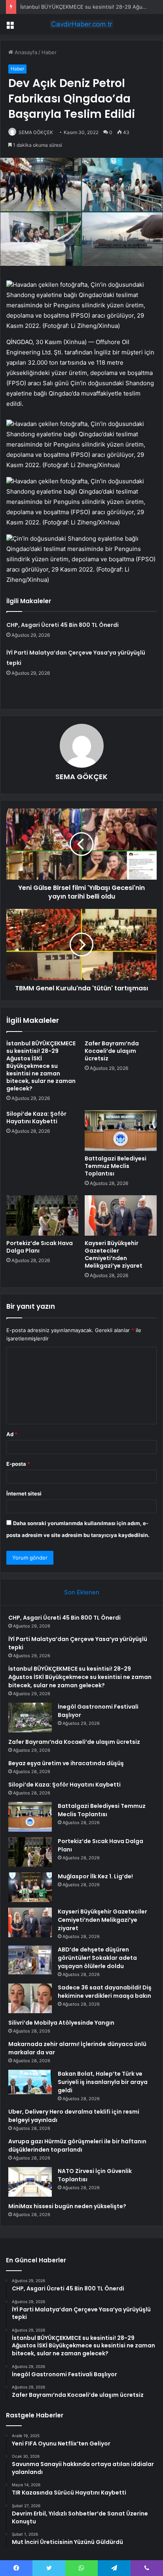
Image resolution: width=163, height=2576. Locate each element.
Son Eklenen (82, 1592)
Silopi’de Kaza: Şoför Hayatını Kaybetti (36, 1118)
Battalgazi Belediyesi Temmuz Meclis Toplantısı (116, 1166)
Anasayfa (25, 52)
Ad (12, 1434)
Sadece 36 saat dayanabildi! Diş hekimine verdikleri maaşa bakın (105, 1992)
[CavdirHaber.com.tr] (81, 24)
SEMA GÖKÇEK (36, 132)
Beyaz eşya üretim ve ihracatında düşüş (66, 1763)
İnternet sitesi (24, 1493)
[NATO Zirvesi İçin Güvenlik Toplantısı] (30, 2182)
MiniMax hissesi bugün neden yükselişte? (67, 2206)
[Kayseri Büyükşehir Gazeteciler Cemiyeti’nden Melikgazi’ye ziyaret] (121, 1216)
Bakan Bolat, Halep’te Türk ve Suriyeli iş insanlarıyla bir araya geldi (103, 2082)
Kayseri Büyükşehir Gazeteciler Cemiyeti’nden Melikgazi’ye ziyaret (114, 1254)
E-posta (18, 1464)
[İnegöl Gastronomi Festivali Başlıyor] (30, 1718)
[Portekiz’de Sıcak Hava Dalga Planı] (42, 1216)
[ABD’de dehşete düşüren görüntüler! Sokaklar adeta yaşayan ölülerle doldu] (30, 1960)
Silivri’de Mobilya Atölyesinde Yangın (61, 2023)
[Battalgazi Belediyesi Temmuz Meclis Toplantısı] (121, 1131)
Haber (49, 52)
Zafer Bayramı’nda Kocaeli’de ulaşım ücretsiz (112, 1051)
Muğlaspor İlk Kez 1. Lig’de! (95, 1876)
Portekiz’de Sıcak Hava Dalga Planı (40, 1247)
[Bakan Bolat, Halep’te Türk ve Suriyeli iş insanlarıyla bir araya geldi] (30, 2082)
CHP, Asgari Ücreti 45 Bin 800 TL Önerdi (63, 625)
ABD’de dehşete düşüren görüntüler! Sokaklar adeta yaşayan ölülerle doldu (97, 1958)
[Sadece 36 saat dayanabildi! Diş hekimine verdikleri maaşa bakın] (30, 1998)
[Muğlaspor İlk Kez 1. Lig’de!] (30, 1887)
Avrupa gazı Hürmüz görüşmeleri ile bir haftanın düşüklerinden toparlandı (77, 2145)
